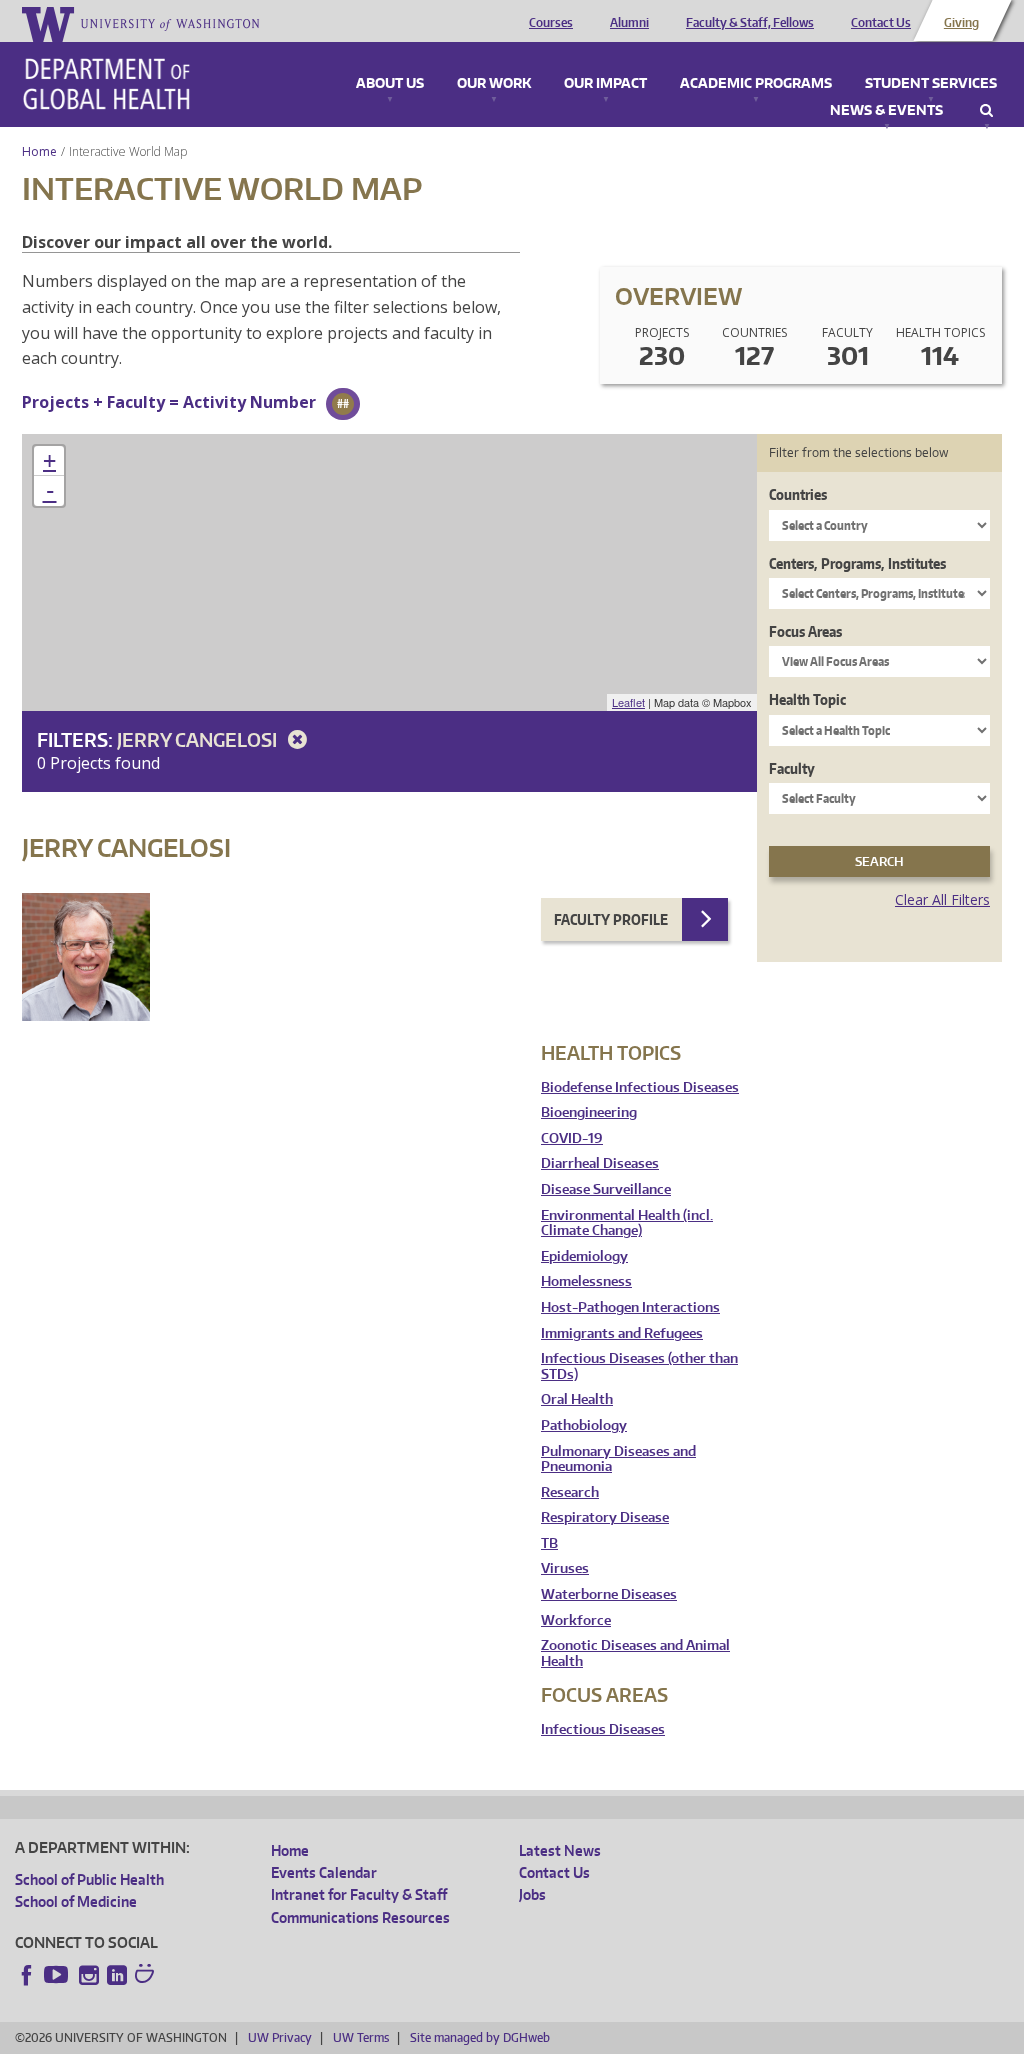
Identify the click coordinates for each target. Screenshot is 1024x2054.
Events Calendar (324, 1872)
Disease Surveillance (606, 1189)
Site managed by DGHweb (480, 2037)
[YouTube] (58, 1975)
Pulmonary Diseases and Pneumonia (618, 1459)
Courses (551, 23)
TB (549, 1543)
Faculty (792, 768)
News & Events (886, 111)
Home (39, 151)
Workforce (576, 1620)
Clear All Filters (942, 899)
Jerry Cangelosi (199, 739)
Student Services (931, 84)
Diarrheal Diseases (600, 1163)
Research (570, 1492)
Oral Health (577, 1399)
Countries (798, 494)
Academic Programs (756, 84)
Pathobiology (584, 1425)
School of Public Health (89, 1879)
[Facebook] (27, 1975)
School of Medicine (76, 1901)
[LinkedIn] (117, 1975)
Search (986, 111)
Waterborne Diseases (609, 1594)
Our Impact (605, 84)
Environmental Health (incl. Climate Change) (627, 1223)
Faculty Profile (611, 919)
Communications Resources (360, 1917)
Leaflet (628, 702)
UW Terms (361, 2037)
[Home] (106, 84)
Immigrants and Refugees (622, 1333)
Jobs (532, 1894)
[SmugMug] (147, 1976)
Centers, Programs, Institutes (857, 563)
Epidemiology (584, 1256)
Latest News (560, 1850)
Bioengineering (589, 1112)
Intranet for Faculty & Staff (359, 1894)
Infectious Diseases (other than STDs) (639, 1366)
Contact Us (881, 23)
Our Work (494, 84)
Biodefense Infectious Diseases (640, 1087)
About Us (390, 84)
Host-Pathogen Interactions (630, 1307)
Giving (961, 23)
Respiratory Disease (605, 1517)
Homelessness (586, 1281)
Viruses (565, 1568)
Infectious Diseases (603, 1729)
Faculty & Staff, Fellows (750, 23)
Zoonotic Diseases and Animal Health (635, 1653)
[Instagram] (89, 1975)
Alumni (629, 23)
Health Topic (807, 699)
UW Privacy (280, 2037)
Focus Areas (805, 631)
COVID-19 (572, 1138)
